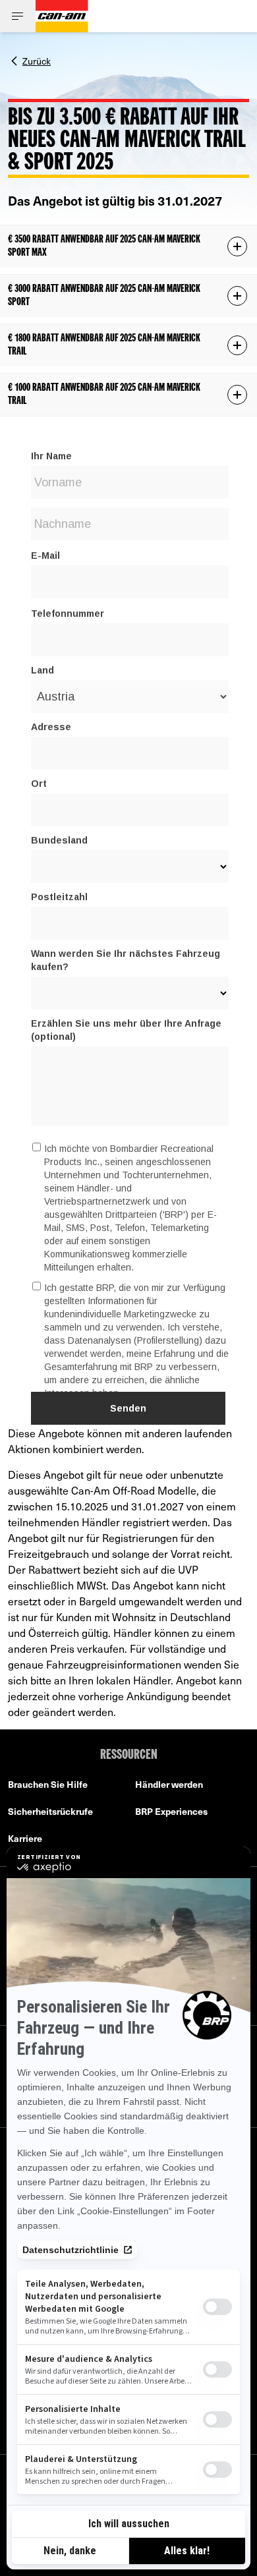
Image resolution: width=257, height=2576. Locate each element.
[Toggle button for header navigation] (18, 16)
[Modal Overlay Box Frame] (128, 924)
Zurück (37, 60)
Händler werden (169, 1784)
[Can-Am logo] (62, 16)
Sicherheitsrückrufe (50, 1811)
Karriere (25, 1838)
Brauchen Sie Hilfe (48, 1784)
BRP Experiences (171, 1811)
